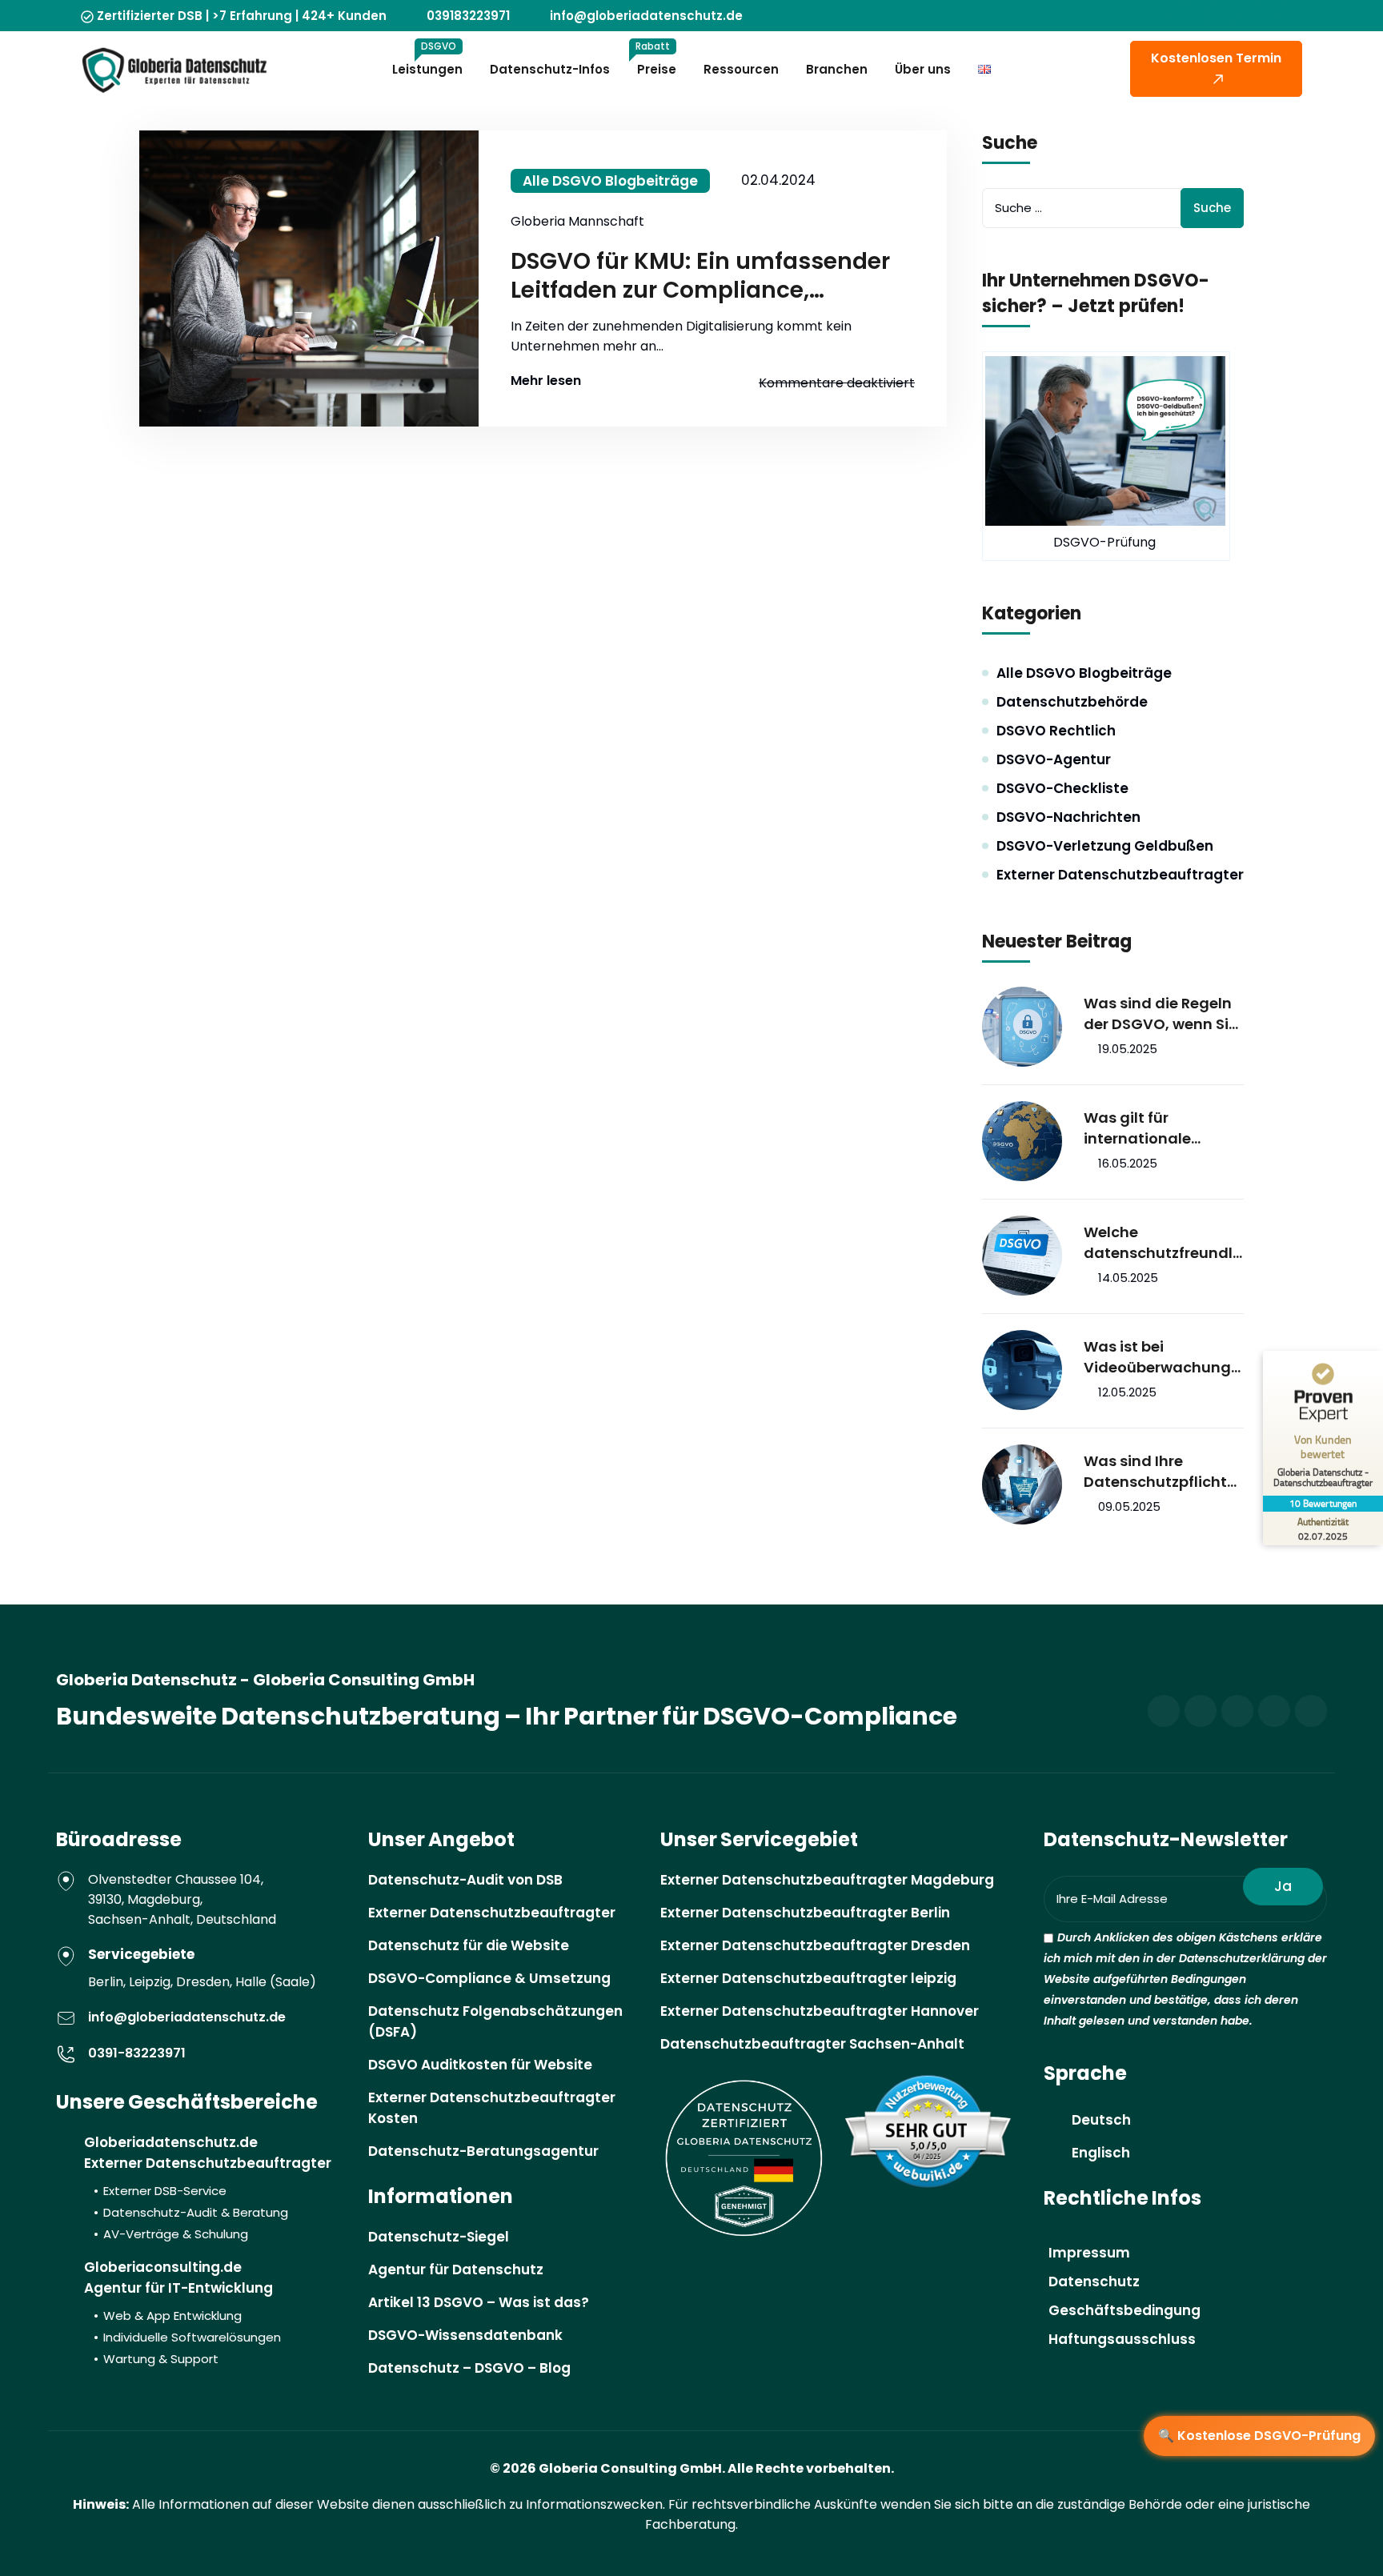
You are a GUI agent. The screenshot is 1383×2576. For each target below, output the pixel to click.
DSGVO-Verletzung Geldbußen (1105, 846)
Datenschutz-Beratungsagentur (483, 2151)
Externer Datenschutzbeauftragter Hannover (820, 2011)
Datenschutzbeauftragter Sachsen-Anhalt (812, 2044)
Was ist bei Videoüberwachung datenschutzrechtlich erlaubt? (1159, 1357)
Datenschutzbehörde (1072, 702)
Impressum (1089, 2253)
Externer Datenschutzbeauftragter (1120, 875)
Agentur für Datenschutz (456, 2270)
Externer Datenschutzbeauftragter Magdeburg (827, 1880)
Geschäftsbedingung (1124, 2310)
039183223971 (468, 16)
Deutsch (1101, 2120)
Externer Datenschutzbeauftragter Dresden (815, 1945)
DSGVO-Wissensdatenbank (465, 2335)
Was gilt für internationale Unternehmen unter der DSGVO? (1156, 1128)
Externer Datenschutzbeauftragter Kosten (492, 2108)
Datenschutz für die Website (469, 1945)
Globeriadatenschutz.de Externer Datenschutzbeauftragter (208, 2187)
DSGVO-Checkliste (1062, 788)
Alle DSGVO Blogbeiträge (610, 181)
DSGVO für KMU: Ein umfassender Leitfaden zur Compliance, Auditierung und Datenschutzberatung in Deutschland (700, 276)
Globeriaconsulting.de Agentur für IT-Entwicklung (182, 2312)
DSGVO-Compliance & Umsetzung (489, 1978)
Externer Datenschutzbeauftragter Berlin (805, 1913)
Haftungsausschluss (1122, 2339)
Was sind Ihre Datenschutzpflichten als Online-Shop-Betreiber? (1160, 1472)
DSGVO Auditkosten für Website (480, 2065)
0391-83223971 (137, 2053)
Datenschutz (1094, 2282)
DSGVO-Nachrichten (1068, 817)
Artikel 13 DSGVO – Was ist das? (479, 2302)
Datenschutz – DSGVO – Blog (469, 2368)
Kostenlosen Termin (1216, 58)
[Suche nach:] (1113, 208)
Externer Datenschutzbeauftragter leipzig (808, 1978)
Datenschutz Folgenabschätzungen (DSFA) (495, 2021)
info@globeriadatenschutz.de (646, 16)
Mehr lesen (546, 381)
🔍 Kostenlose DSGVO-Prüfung (1259, 2436)
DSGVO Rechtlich (1056, 731)
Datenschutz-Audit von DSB (465, 1880)
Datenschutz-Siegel (439, 2237)
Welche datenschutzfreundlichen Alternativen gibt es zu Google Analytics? (1160, 1243)
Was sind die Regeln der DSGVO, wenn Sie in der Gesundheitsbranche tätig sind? (1163, 1014)
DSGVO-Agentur (1054, 759)
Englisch (1101, 2153)
